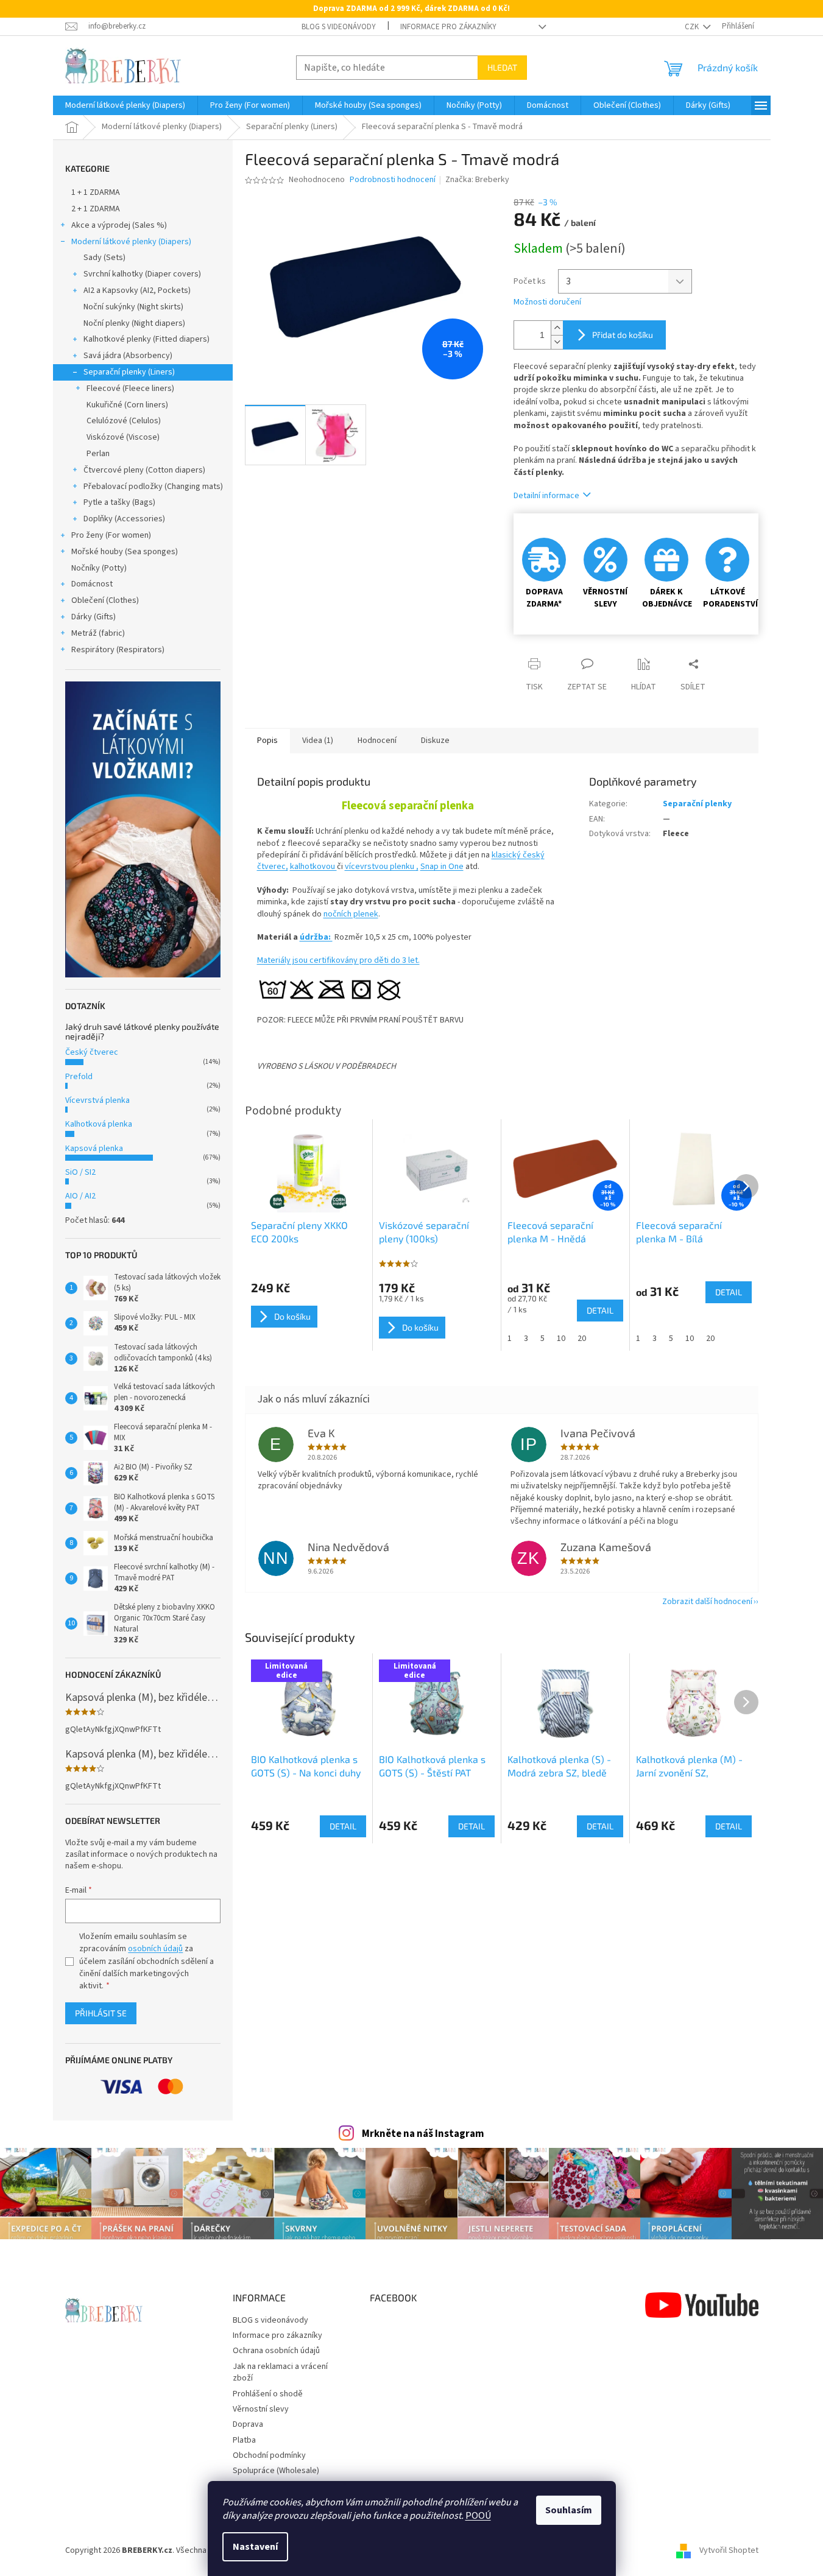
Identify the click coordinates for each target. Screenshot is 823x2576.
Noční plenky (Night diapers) (134, 323)
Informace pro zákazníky (448, 27)
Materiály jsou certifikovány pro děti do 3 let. (338, 960)
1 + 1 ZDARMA (96, 192)
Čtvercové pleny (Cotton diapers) (144, 470)
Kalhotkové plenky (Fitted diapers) (147, 339)
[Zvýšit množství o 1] (557, 328)
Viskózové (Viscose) (123, 437)
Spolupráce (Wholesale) (276, 2471)
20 (582, 1339)
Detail (343, 1826)
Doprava (248, 2424)
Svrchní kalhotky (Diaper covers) (142, 274)
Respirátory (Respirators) (118, 650)
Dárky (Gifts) (94, 617)
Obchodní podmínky (269, 2455)
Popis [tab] (267, 741)
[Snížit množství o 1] (557, 342)
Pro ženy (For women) (111, 535)
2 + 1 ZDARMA (96, 209)
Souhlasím (569, 2510)
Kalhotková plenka (99, 1124)
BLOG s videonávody (339, 27)
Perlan (98, 454)
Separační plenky (697, 804)
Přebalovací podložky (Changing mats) (153, 487)
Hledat (502, 67)
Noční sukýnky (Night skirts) (133, 307)
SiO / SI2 (80, 1172)
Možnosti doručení (547, 302)
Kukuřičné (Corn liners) (127, 405)
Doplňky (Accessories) (124, 519)
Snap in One (442, 867)
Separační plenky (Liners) (129, 372)
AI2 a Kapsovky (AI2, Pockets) (137, 290)
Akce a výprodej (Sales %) (119, 225)
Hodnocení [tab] (377, 741)
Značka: (477, 180)
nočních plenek (351, 914)
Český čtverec (92, 1052)
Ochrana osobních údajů (276, 2351)
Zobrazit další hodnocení (707, 1602)
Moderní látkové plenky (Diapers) (131, 242)
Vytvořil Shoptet (729, 2550)
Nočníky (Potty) (99, 568)
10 (561, 1339)
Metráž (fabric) (98, 633)
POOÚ (478, 2516)
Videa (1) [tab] (318, 741)
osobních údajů (155, 1949)
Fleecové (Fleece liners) (130, 389)
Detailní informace (546, 496)
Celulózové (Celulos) (124, 421)
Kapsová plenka (94, 1149)
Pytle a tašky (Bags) (119, 502)
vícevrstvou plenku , (382, 867)
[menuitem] (125, 105)
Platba (244, 2440)
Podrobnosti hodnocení (393, 180)
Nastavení (255, 2547)
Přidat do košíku (623, 335)
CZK (693, 27)
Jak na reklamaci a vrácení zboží (280, 2372)
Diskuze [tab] (435, 741)
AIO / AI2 (80, 1196)
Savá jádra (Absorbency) (128, 356)
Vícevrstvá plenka (97, 1100)
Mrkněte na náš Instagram (423, 2134)
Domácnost (92, 584)
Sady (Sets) (104, 258)
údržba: (316, 937)
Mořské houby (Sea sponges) (125, 552)
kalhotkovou (313, 867)
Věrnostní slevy (261, 2409)
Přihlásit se (101, 2013)
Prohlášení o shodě (268, 2394)
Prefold (79, 1077)
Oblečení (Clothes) (105, 600)
